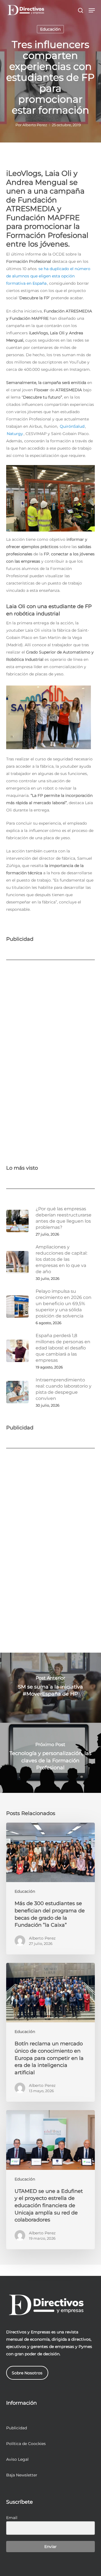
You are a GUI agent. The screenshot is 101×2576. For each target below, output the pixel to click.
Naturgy (15, 434)
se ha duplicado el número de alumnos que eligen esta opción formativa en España (48, 276)
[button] (92, 10)
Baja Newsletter (22, 2475)
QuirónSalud (72, 426)
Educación (50, 29)
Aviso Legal (17, 2459)
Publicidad (17, 2428)
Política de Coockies (26, 2444)
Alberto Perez (35, 125)
